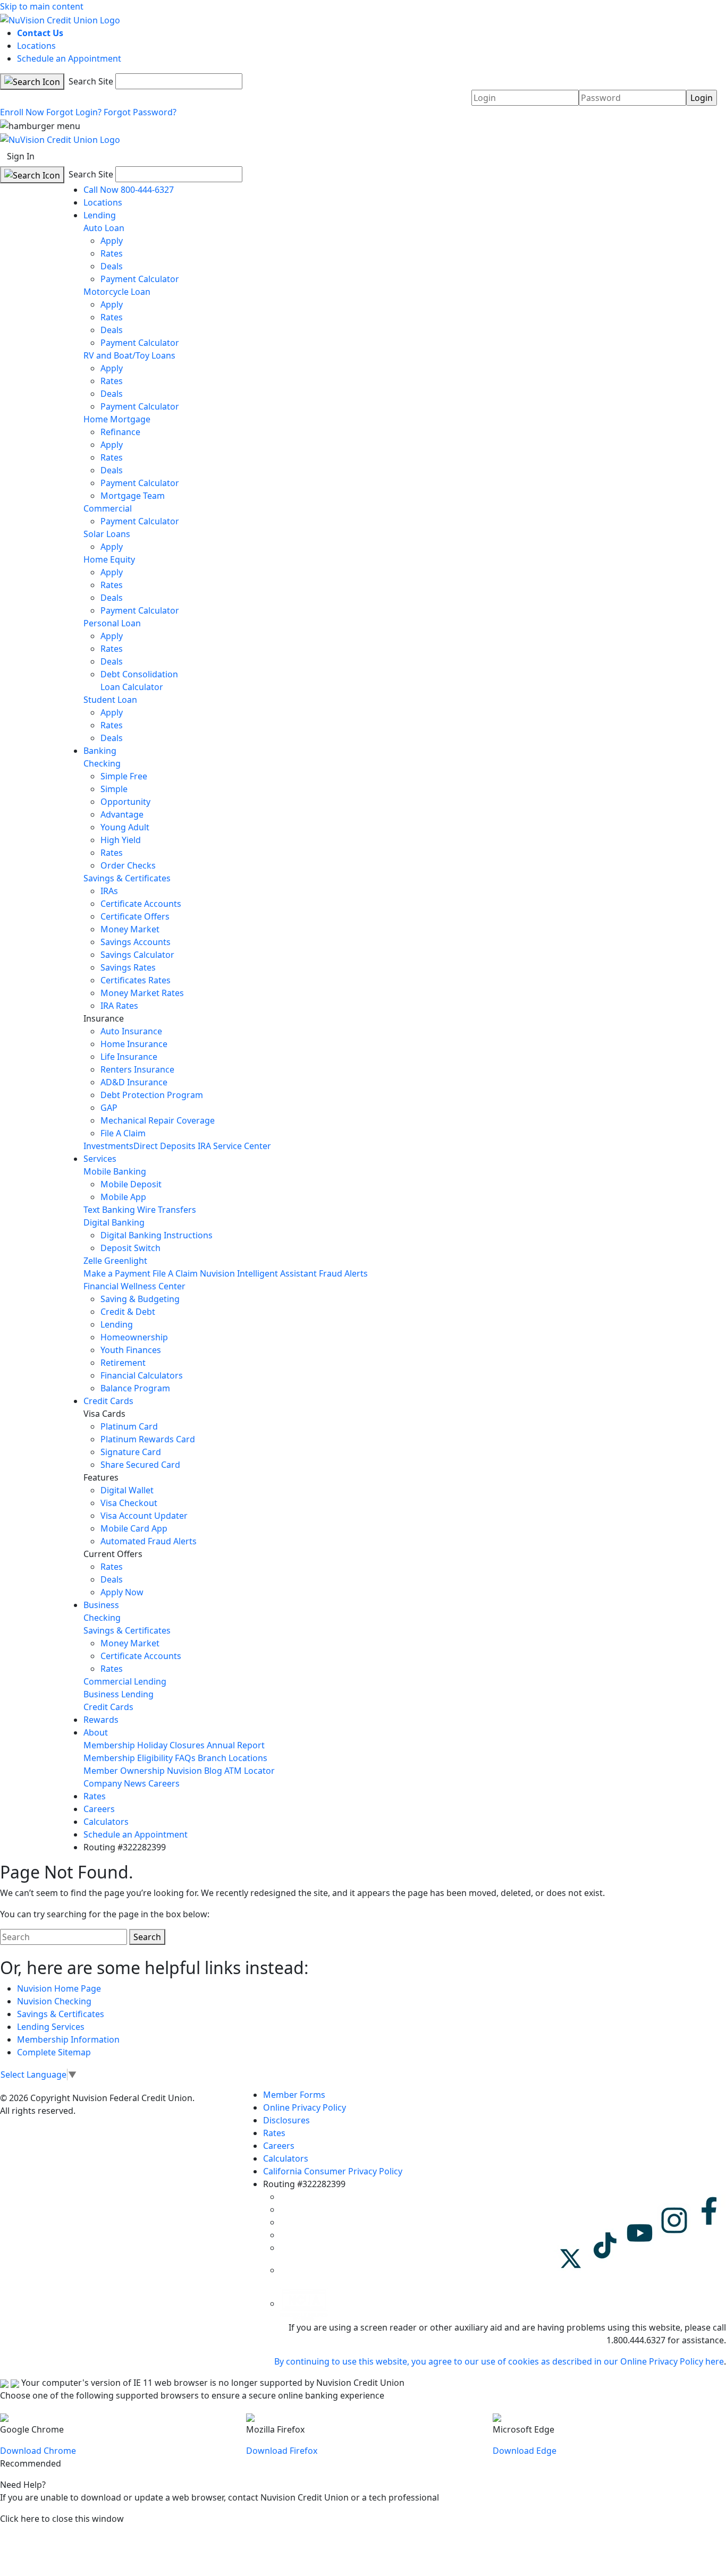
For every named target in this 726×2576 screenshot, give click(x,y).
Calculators (106, 1822)
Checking (102, 763)
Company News (115, 1783)
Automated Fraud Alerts (150, 1541)
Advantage (122, 814)
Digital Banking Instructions (157, 1235)
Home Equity (109, 559)
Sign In (21, 156)
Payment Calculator (140, 279)
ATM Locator (250, 1771)
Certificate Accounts (141, 904)
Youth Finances (131, 1350)
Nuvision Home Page (59, 1988)
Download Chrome (38, 2451)
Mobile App (123, 1197)
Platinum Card (129, 1426)
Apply (112, 241)
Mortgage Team (133, 496)
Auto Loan (104, 228)
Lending (100, 215)
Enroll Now (22, 112)
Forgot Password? (140, 112)
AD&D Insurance (134, 1082)
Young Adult (125, 827)
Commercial (108, 508)
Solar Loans (107, 534)
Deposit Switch (130, 1248)
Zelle (93, 1261)
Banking (100, 751)
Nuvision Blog (195, 1771)
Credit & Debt (128, 1312)
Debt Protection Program (152, 1095)
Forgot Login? (74, 112)
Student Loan (110, 700)
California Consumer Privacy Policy (333, 2171)
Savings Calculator (137, 955)
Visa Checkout (129, 1503)
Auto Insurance (131, 1031)
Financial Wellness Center (134, 1286)
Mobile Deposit (131, 1184)
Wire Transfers (167, 1210)
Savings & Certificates (127, 878)
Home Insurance (134, 1044)
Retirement (123, 1363)
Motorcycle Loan (117, 292)
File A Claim (123, 1133)
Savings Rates (128, 967)
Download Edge (525, 2451)
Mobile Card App (134, 1528)
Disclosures (286, 2120)
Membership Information (68, 2039)
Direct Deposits (164, 1146)
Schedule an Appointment (69, 58)
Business (101, 1605)
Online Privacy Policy (305, 2107)
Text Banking (109, 1210)
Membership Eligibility (128, 1758)
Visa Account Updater (144, 1516)
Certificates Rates (136, 980)
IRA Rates (119, 1006)
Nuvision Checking (54, 2001)
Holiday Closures (171, 1745)
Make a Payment (117, 1273)
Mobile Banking (115, 1171)
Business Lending (119, 1694)
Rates (112, 253)
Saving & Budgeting (140, 1299)
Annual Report (236, 1745)
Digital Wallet (127, 1490)
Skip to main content (42, 6)
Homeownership (134, 1337)
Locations (36, 46)
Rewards (101, 1720)
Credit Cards (108, 1401)
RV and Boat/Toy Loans (129, 355)
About (96, 1732)
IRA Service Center (234, 1146)
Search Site (90, 81)
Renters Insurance (137, 1069)
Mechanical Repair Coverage (158, 1120)
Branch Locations (233, 1758)
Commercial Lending (125, 1681)
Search (147, 1937)
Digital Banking (114, 1222)
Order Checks (128, 865)
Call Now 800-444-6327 (129, 190)
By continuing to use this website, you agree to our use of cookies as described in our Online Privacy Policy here (499, 2361)
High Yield (121, 840)
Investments (108, 1146)
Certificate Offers (135, 916)
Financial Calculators (142, 1375)
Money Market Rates (142, 993)
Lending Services (51, 2027)
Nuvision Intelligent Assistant (258, 1273)
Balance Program (135, 1388)
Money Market (130, 929)
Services (100, 1159)
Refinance (120, 432)
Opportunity (125, 802)
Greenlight (126, 1261)
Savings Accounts (136, 942)
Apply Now (122, 1592)
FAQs (185, 1758)
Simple (114, 789)
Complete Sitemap (54, 2052)
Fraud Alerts (343, 1273)
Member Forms (294, 2095)
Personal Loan (112, 623)
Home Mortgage (117, 419)
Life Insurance (129, 1057)
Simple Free (124, 776)
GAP (109, 1108)
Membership (109, 1745)
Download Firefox (282, 2451)
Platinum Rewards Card (148, 1439)
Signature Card (131, 1452)
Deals (112, 266)
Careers (164, 1783)
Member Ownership (124, 1771)
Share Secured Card (140, 1465)
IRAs (109, 891)
